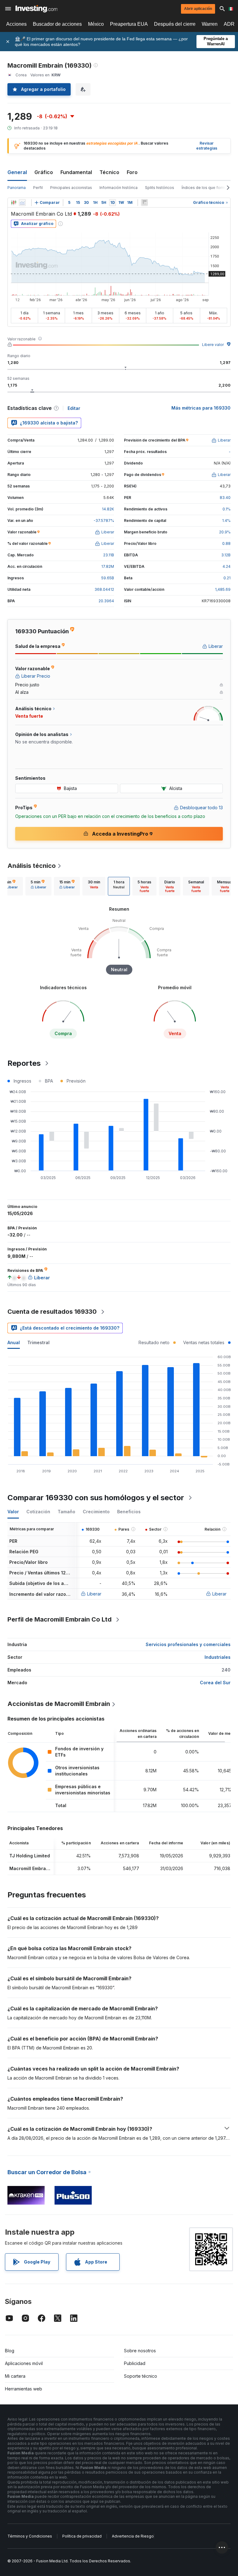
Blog (10, 2351)
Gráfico (44, 172)
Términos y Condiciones (30, 2536)
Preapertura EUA (129, 24)
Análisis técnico (32, 866)
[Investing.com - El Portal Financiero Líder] (36, 9)
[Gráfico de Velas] (14, 203)
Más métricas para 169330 (201, 408)
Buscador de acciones (57, 24)
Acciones (16, 24)
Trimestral (38, 1342)
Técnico (109, 172)
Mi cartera (15, 2376)
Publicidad (135, 2363)
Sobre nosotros (140, 2351)
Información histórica (119, 188)
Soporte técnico (141, 2376)
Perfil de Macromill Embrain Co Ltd (59, 1619)
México (96, 24)
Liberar (94, 1594)
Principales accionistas (71, 188)
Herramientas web (24, 2389)
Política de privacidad (82, 2536)
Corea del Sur (215, 1683)
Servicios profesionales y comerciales (188, 1644)
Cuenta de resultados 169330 (52, 1312)
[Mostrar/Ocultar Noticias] (144, 203)
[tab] (38, 886)
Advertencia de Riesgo (133, 2536)
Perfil (38, 188)
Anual (14, 1342)
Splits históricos (160, 188)
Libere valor (213, 345)
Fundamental (76, 172)
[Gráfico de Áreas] (22, 203)
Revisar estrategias (207, 146)
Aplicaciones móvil (24, 2363)
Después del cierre (175, 24)
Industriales (218, 1657)
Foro (132, 172)
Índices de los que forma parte (210, 188)
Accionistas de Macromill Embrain (59, 1704)
